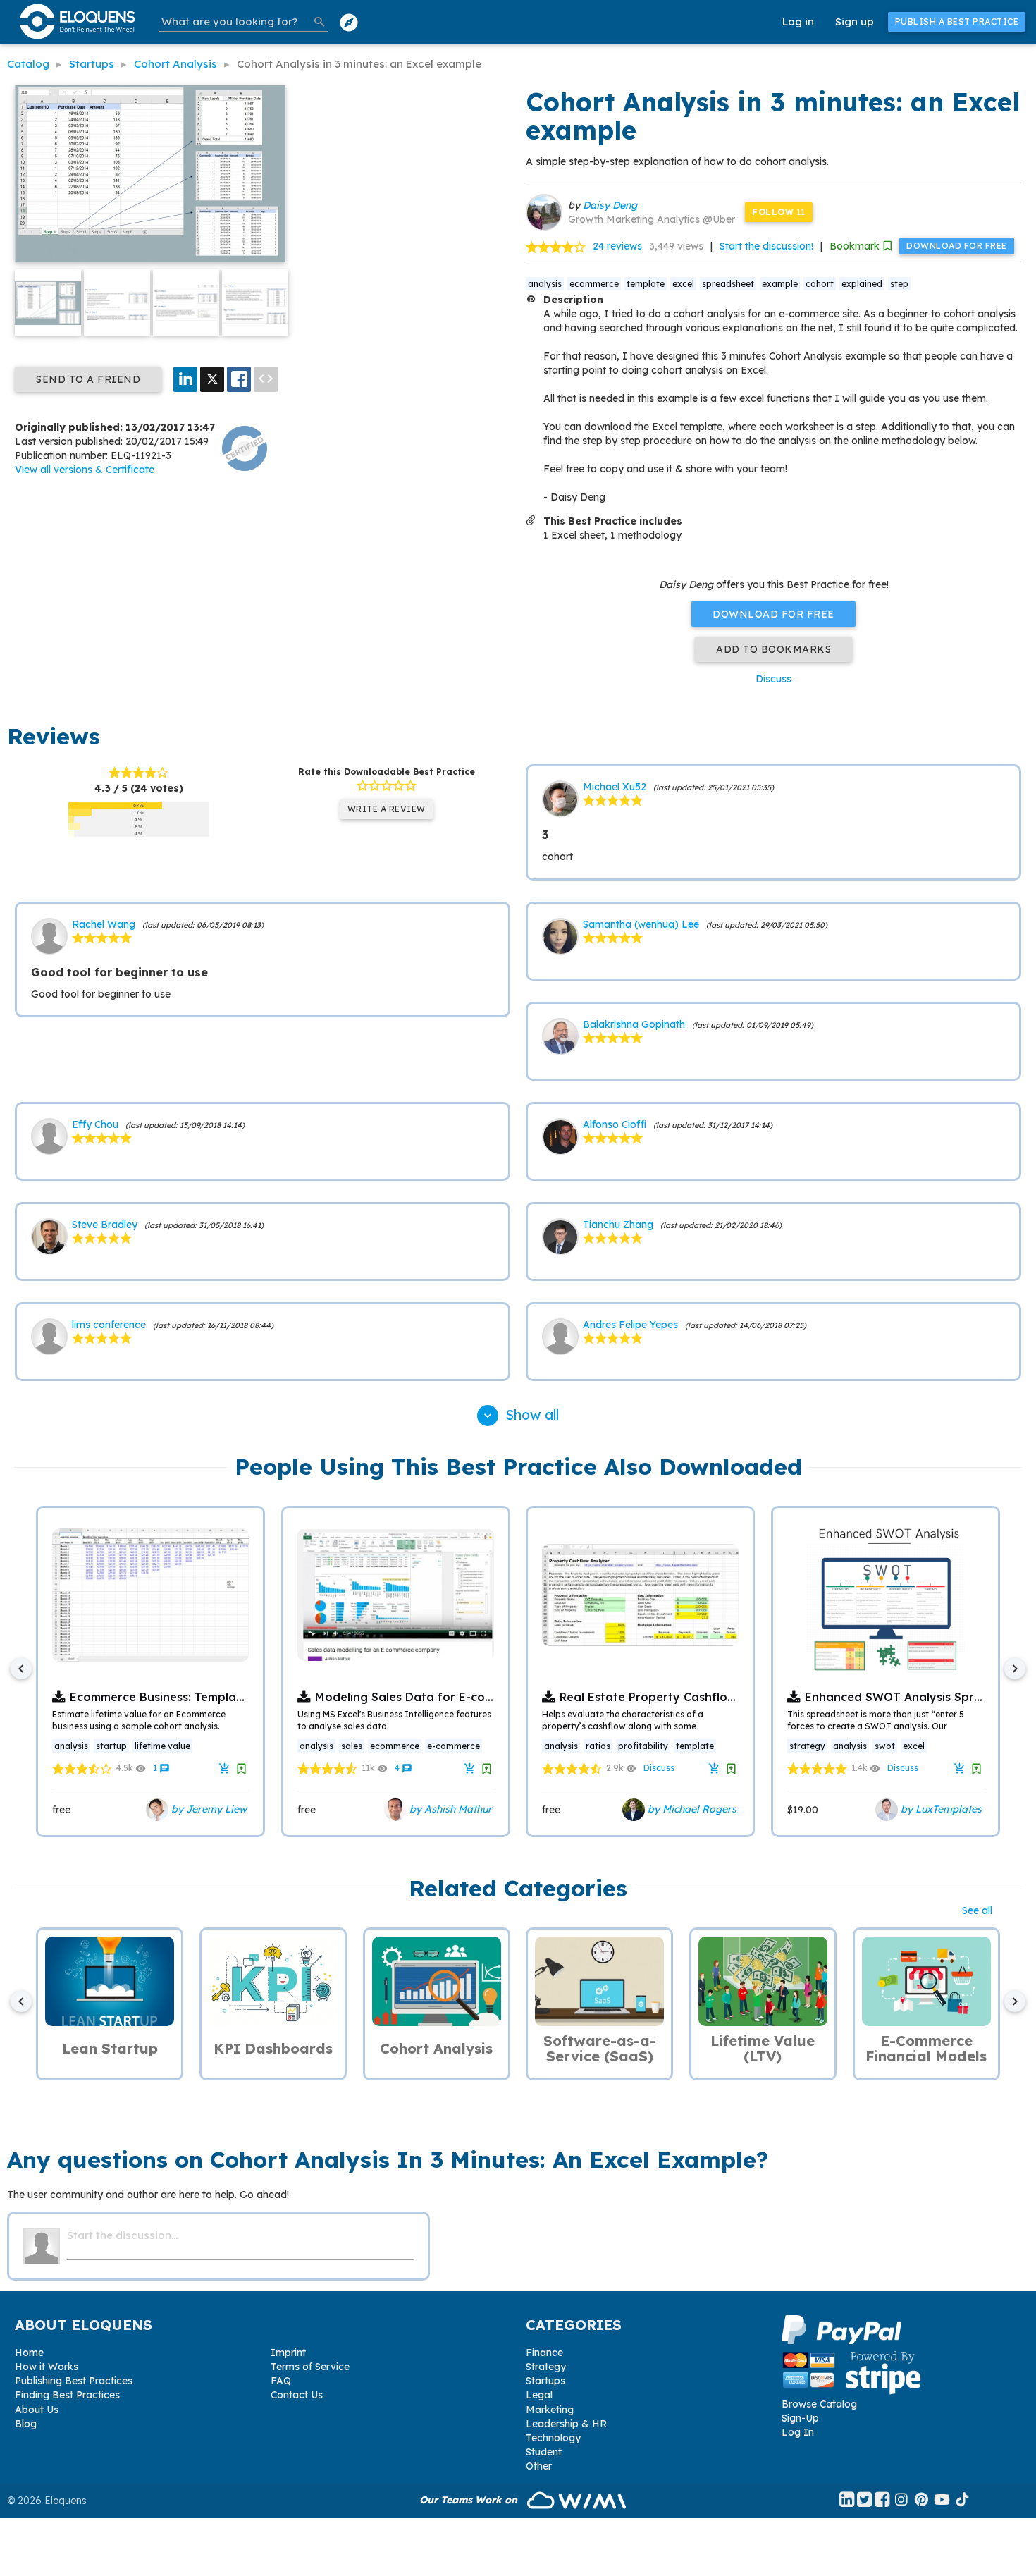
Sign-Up (800, 2418)
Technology (553, 2438)
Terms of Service (310, 2367)
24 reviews (617, 246)
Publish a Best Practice (957, 22)
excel (683, 284)
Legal (539, 2395)
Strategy (546, 2367)
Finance (544, 2353)
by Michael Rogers (691, 1809)
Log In (798, 2432)
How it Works (47, 2367)
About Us (37, 2410)
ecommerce (594, 284)
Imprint (288, 2353)
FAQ (281, 2381)
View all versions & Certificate (85, 470)
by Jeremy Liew (208, 1809)
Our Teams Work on (470, 2500)
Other (539, 2466)
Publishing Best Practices (74, 2381)
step (899, 284)
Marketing (550, 2410)
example (780, 284)
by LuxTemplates (940, 1809)
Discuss (773, 679)
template (646, 284)
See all (977, 1910)
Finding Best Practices (67, 2395)
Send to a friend (88, 379)
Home (29, 2353)
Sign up (855, 22)
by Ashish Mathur (449, 1809)
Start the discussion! (766, 246)
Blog (26, 2424)
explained (862, 284)
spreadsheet (728, 284)
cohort (820, 284)
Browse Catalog (819, 2404)
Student (544, 2452)
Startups (545, 2381)
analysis (545, 284)
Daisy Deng (610, 205)
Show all (520, 1415)
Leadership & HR (566, 2424)
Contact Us (297, 2395)
